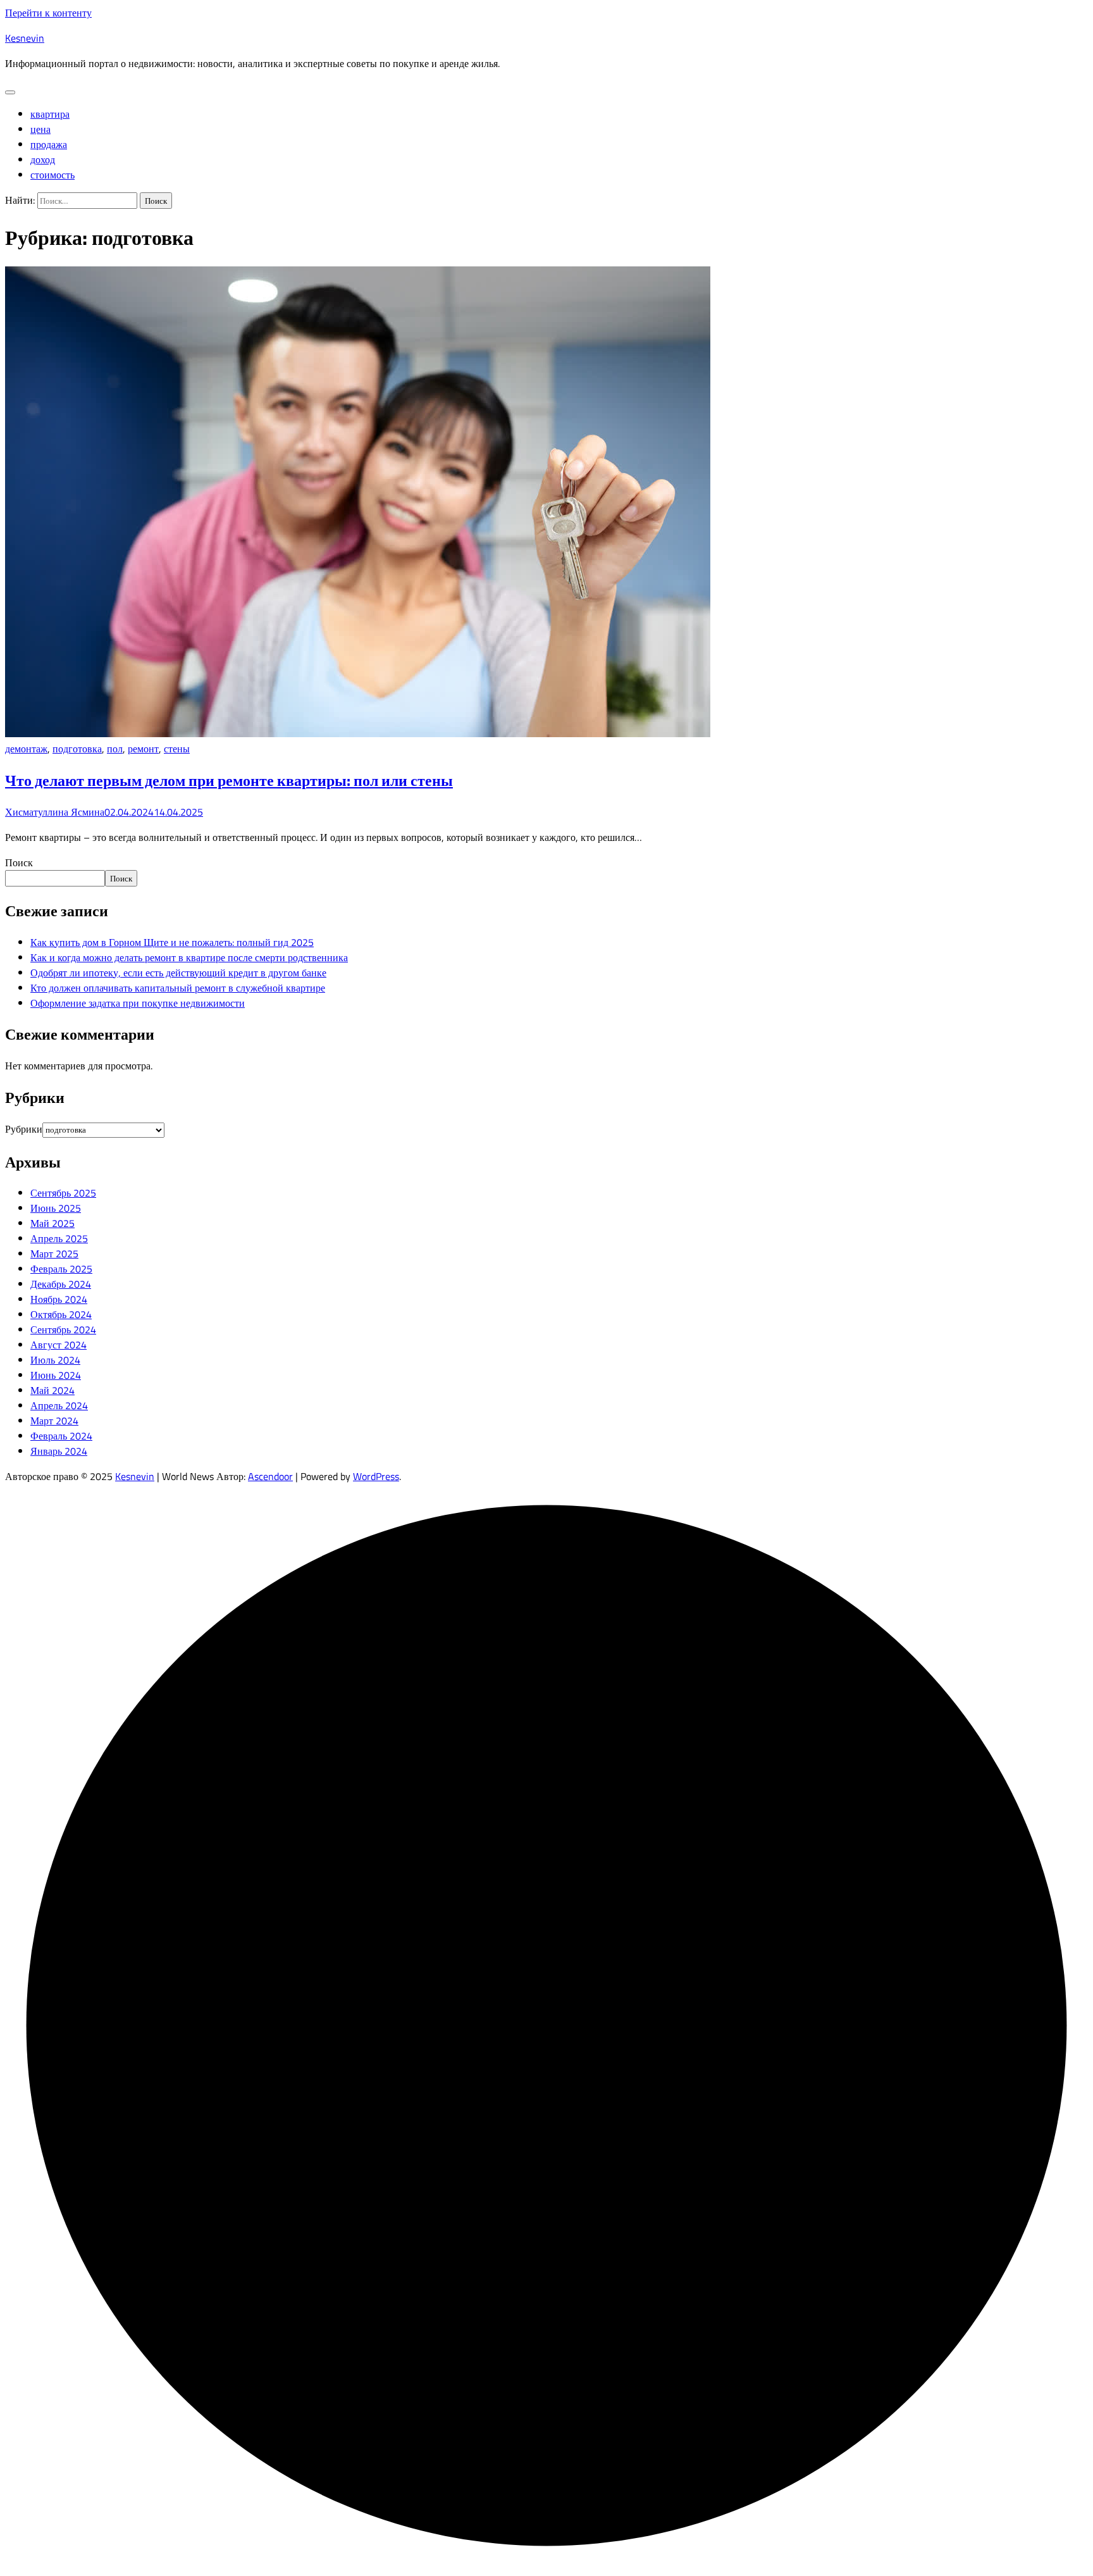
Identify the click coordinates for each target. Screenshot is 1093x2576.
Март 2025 (54, 1254)
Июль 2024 (55, 1360)
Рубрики (24, 1129)
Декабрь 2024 (61, 1284)
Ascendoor (270, 1476)
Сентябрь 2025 (63, 1193)
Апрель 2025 (59, 1238)
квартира (50, 114)
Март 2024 (54, 1421)
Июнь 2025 (56, 1208)
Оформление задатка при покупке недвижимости (138, 1003)
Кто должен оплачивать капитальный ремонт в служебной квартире (178, 988)
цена (40, 129)
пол (115, 749)
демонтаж (26, 749)
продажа (49, 144)
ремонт (143, 749)
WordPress (376, 1476)
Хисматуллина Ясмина (55, 812)
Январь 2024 (59, 1451)
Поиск (19, 862)
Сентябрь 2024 (63, 1329)
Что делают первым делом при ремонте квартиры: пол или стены (229, 780)
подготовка (77, 749)
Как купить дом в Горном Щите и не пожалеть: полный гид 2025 (172, 942)
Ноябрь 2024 (59, 1299)
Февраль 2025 (61, 1269)
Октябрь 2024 (61, 1314)
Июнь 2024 (56, 1375)
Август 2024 (59, 1345)
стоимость (52, 175)
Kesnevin (25, 38)
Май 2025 (52, 1223)
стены (177, 749)
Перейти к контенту (48, 13)
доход (43, 159)
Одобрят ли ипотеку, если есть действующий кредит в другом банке (178, 973)
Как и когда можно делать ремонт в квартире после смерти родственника (189, 957)
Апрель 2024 (59, 1405)
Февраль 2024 (61, 1436)
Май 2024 (52, 1390)
